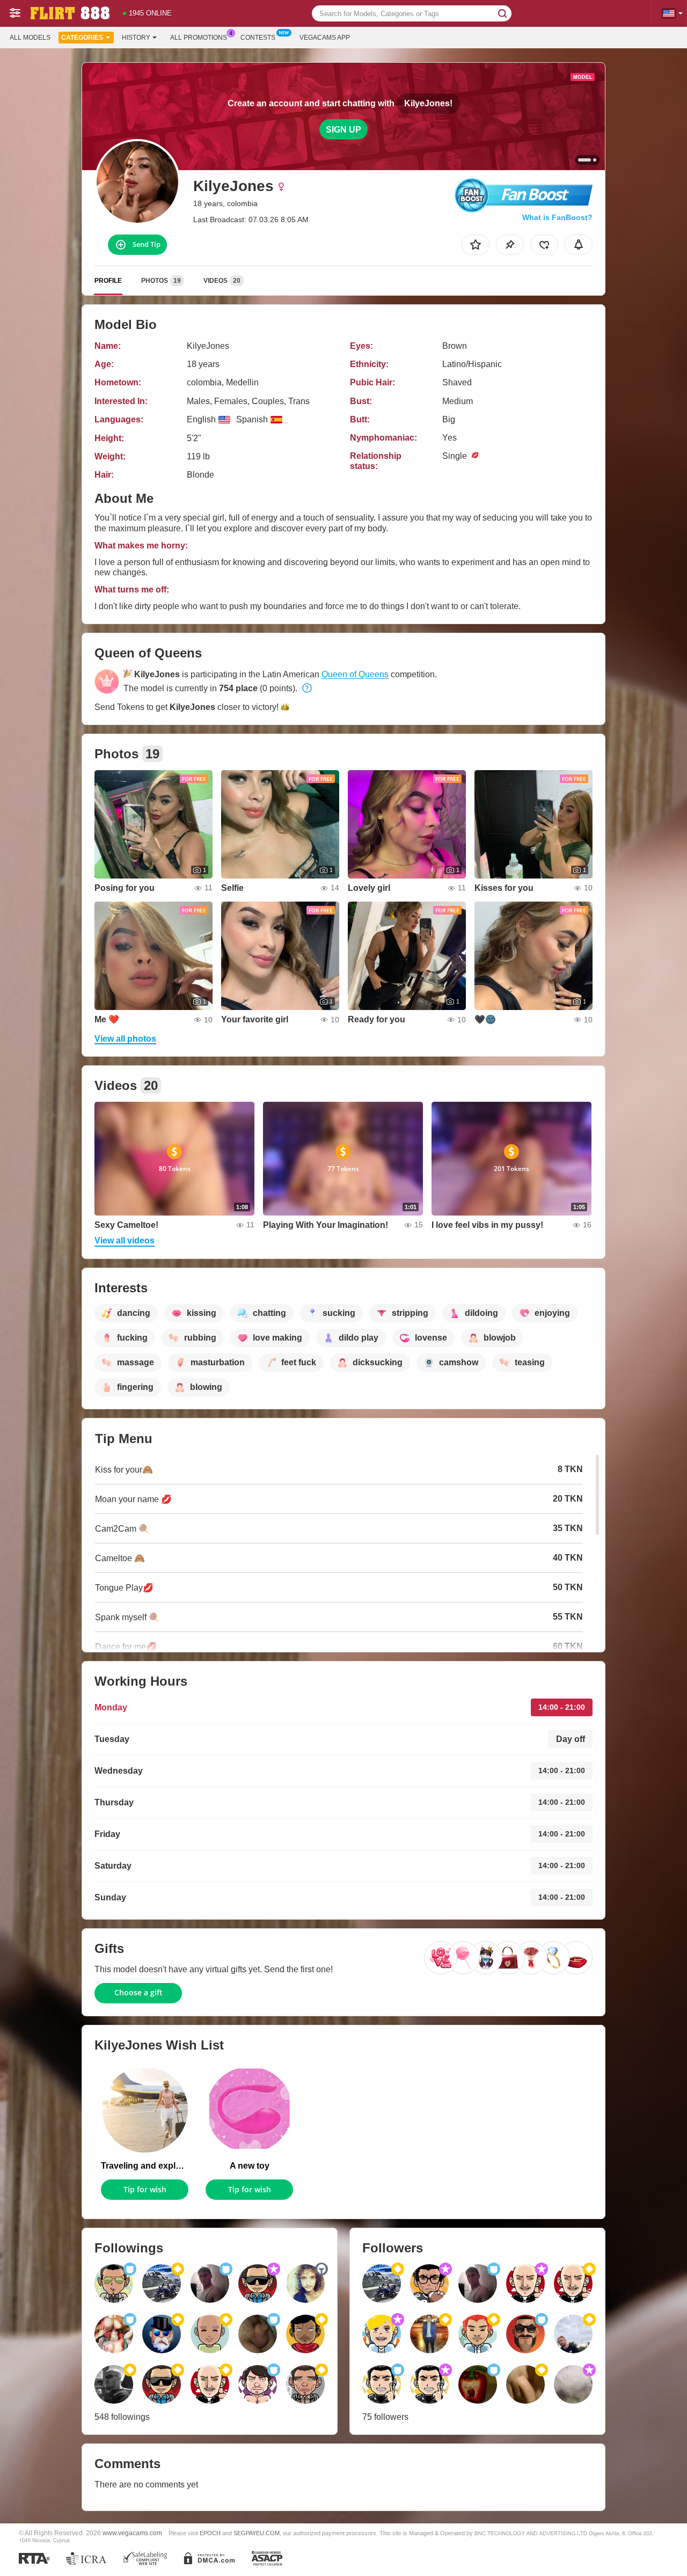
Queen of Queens (355, 674)
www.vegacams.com (132, 2533)
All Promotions (199, 38)
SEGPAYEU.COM (257, 2533)
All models (30, 38)
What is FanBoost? (557, 217)
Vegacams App (325, 38)
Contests (258, 38)
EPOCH (210, 2533)
